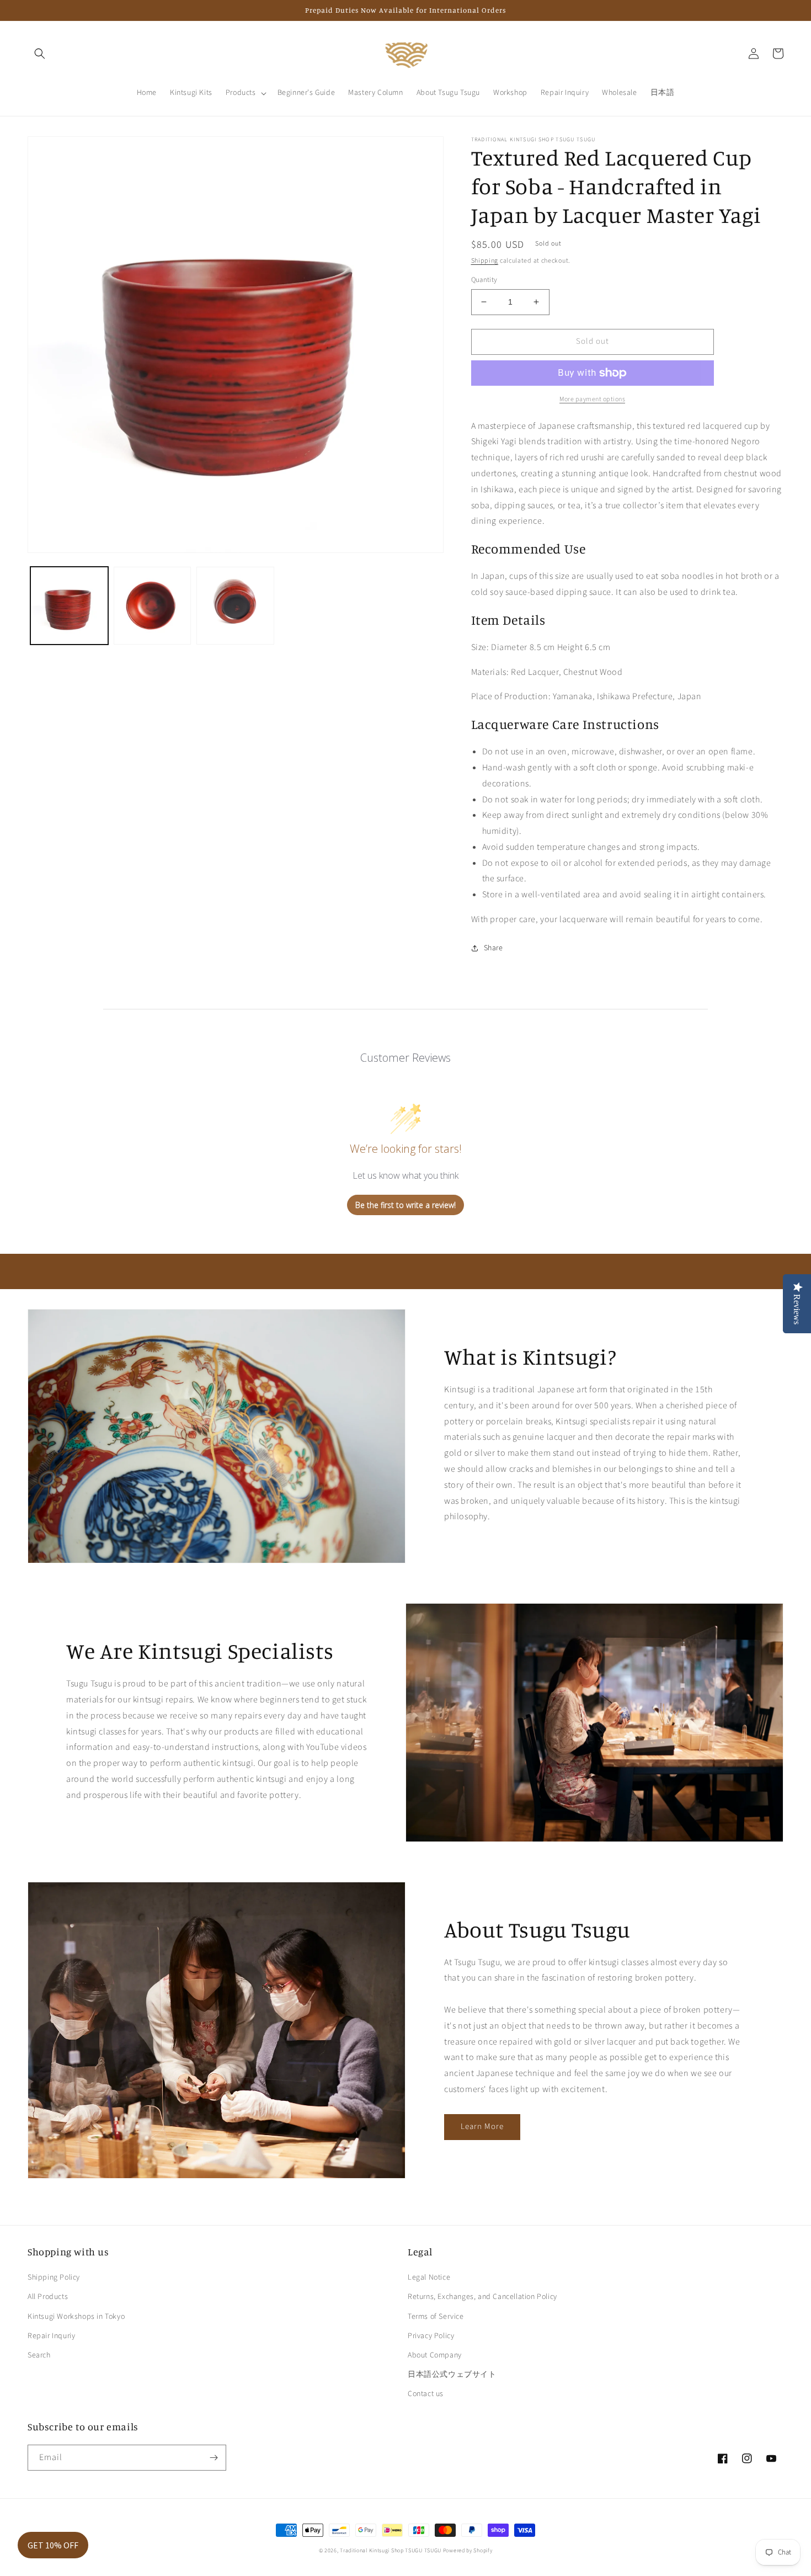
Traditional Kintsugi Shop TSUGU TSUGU (391, 2551)
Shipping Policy (54, 2277)
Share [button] (493, 948)
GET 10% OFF (53, 2545)
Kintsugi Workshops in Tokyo (76, 2317)
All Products (48, 2297)
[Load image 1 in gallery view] (69, 606)
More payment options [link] (592, 399)
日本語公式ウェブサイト (452, 2375)
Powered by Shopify (468, 2551)
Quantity (484, 280)
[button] (40, 54)
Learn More (482, 2127)
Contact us (426, 2394)
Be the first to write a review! (405, 1205)
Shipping (485, 261)
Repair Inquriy (51, 2336)
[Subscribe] (214, 2458)
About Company (435, 2355)
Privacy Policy (431, 2336)
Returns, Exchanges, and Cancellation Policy (482, 2297)
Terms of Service (436, 2317)
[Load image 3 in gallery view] (235, 606)
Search (39, 2355)
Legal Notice (429, 2277)
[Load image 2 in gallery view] (153, 606)
